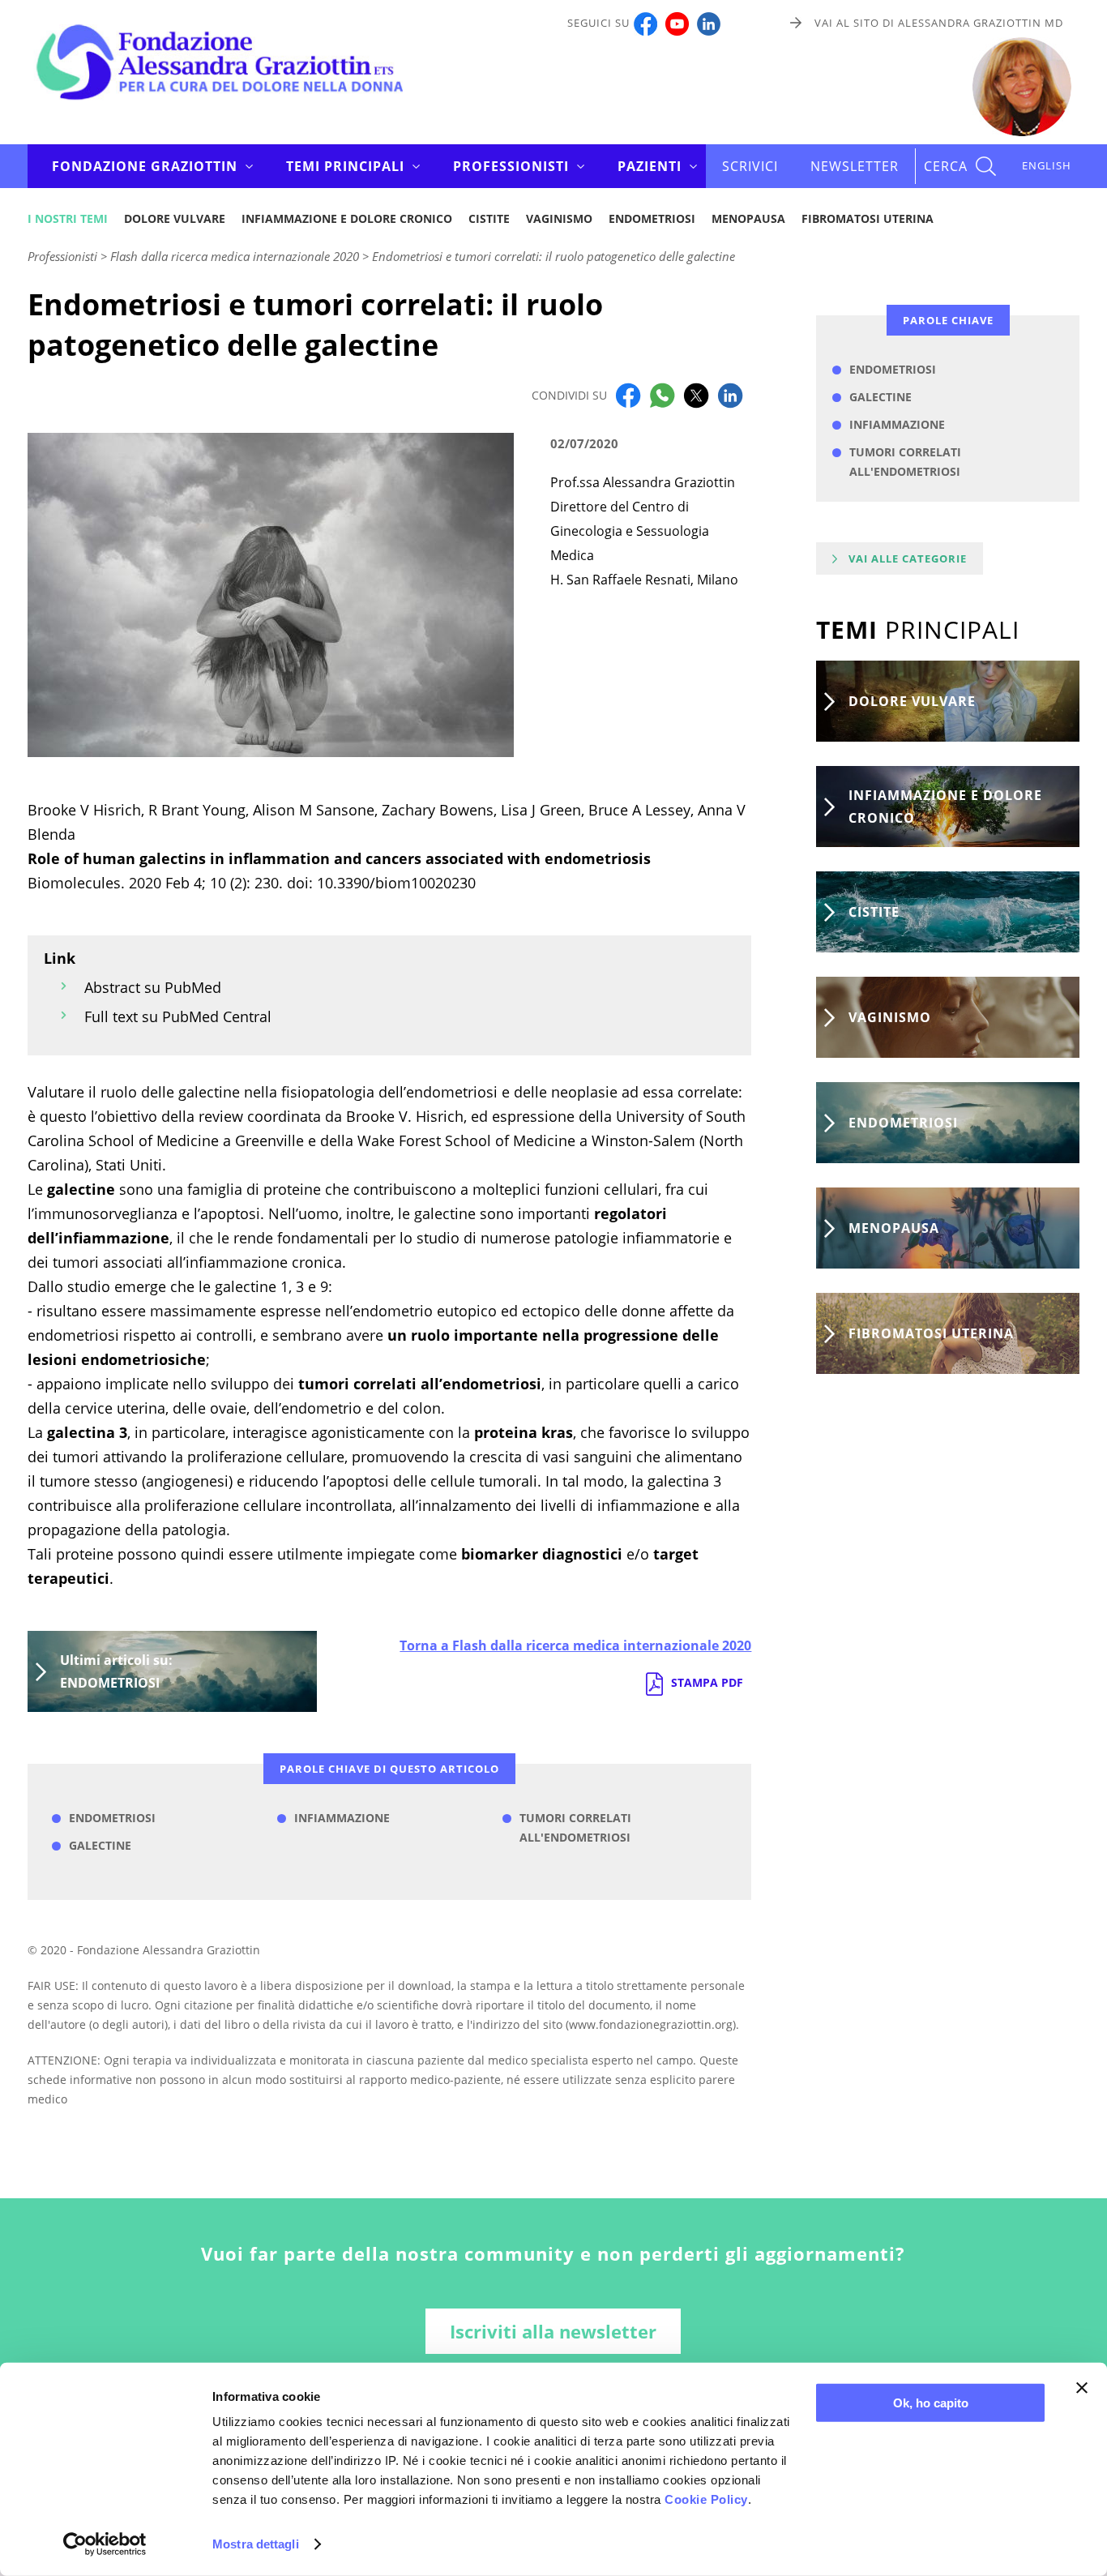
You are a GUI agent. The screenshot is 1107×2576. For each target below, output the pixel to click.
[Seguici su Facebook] (645, 23)
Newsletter (855, 166)
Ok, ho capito (931, 2403)
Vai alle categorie (908, 558)
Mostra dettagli (256, 2544)
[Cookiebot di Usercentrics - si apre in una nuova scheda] (105, 2544)
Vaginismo (559, 218)
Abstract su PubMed (153, 987)
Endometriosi (652, 218)
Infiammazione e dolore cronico (347, 218)
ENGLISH (1047, 165)
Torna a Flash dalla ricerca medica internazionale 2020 (575, 1645)
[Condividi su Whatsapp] (662, 394)
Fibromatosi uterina (868, 218)
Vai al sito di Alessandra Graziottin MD (939, 23)
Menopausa (748, 218)
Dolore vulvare (175, 218)
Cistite (489, 218)
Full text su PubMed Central (178, 1016)
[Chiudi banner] (1082, 2388)
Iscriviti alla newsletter (553, 2331)
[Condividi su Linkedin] (730, 394)
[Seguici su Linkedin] (709, 23)
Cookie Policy (706, 2499)
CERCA (946, 166)
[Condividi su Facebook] (628, 394)
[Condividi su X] (696, 394)
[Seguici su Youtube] (677, 23)
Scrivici (750, 166)
